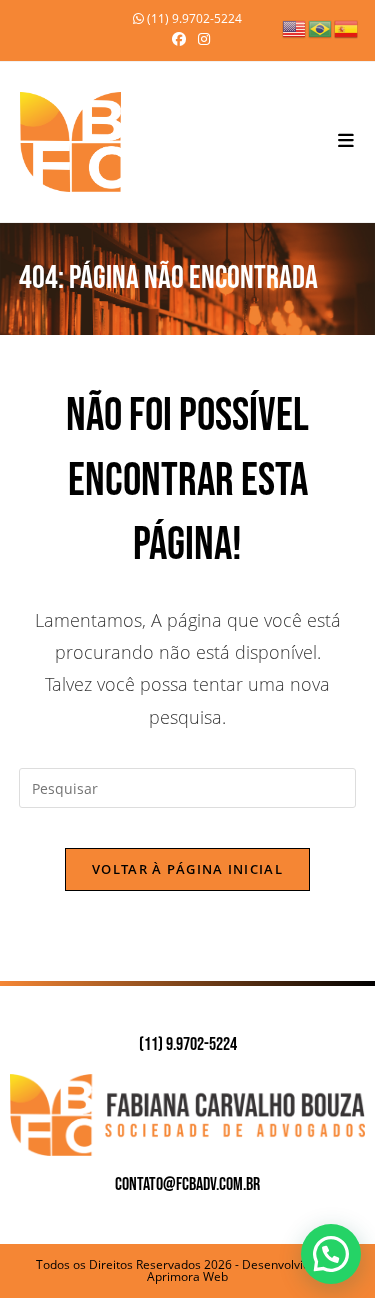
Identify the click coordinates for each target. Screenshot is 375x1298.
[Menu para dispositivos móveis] (346, 141)
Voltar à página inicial (187, 869)
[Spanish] (347, 27)
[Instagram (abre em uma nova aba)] (201, 39)
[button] (331, 1254)
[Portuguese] (321, 27)
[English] (295, 27)
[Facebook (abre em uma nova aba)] (179, 39)
